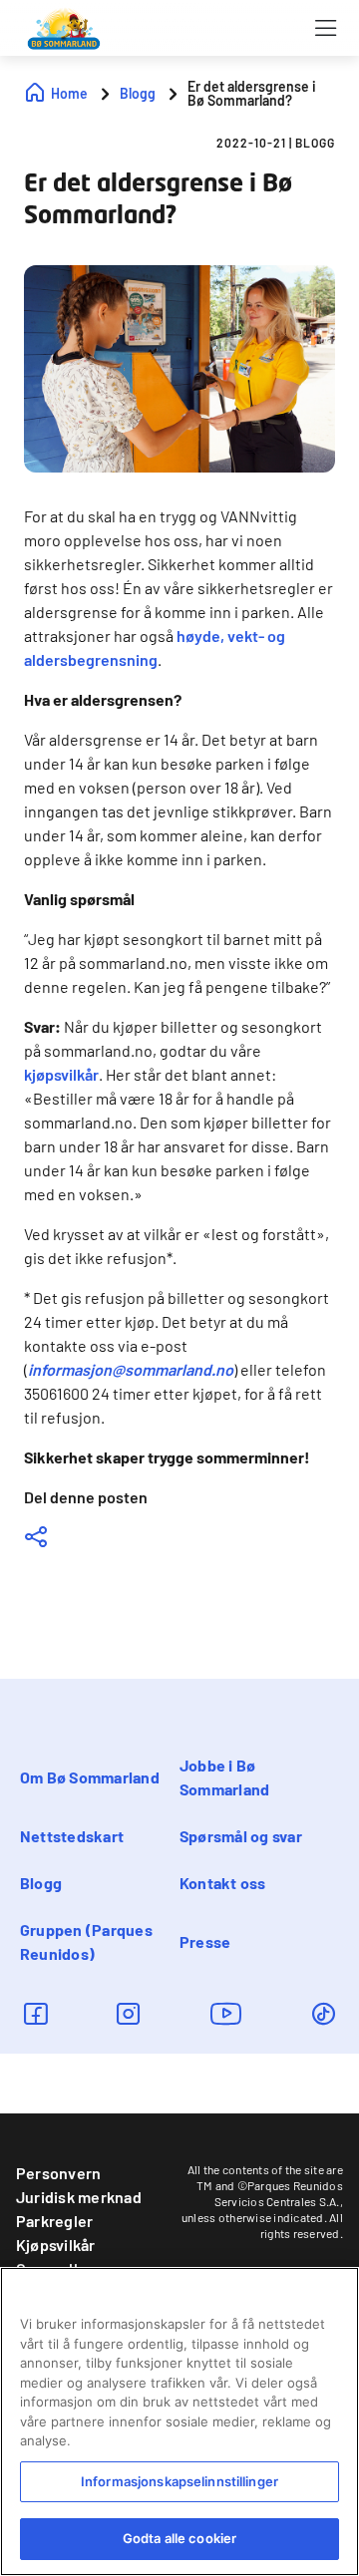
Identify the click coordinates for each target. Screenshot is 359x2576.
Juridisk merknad (79, 2197)
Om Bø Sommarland (90, 1777)
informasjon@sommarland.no (131, 1369)
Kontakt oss (223, 1883)
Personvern (58, 2173)
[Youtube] (226, 2013)
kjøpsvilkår (61, 1074)
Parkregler (54, 2221)
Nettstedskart (72, 1836)
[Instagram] (128, 2013)
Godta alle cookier (179, 2538)
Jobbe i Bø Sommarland (224, 1777)
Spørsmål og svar (241, 1836)
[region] (179, 2421)
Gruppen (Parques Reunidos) (86, 1941)
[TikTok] (324, 2013)
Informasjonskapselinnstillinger (179, 2481)
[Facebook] (35, 2013)
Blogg (41, 1883)
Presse (205, 1941)
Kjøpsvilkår (56, 2245)
